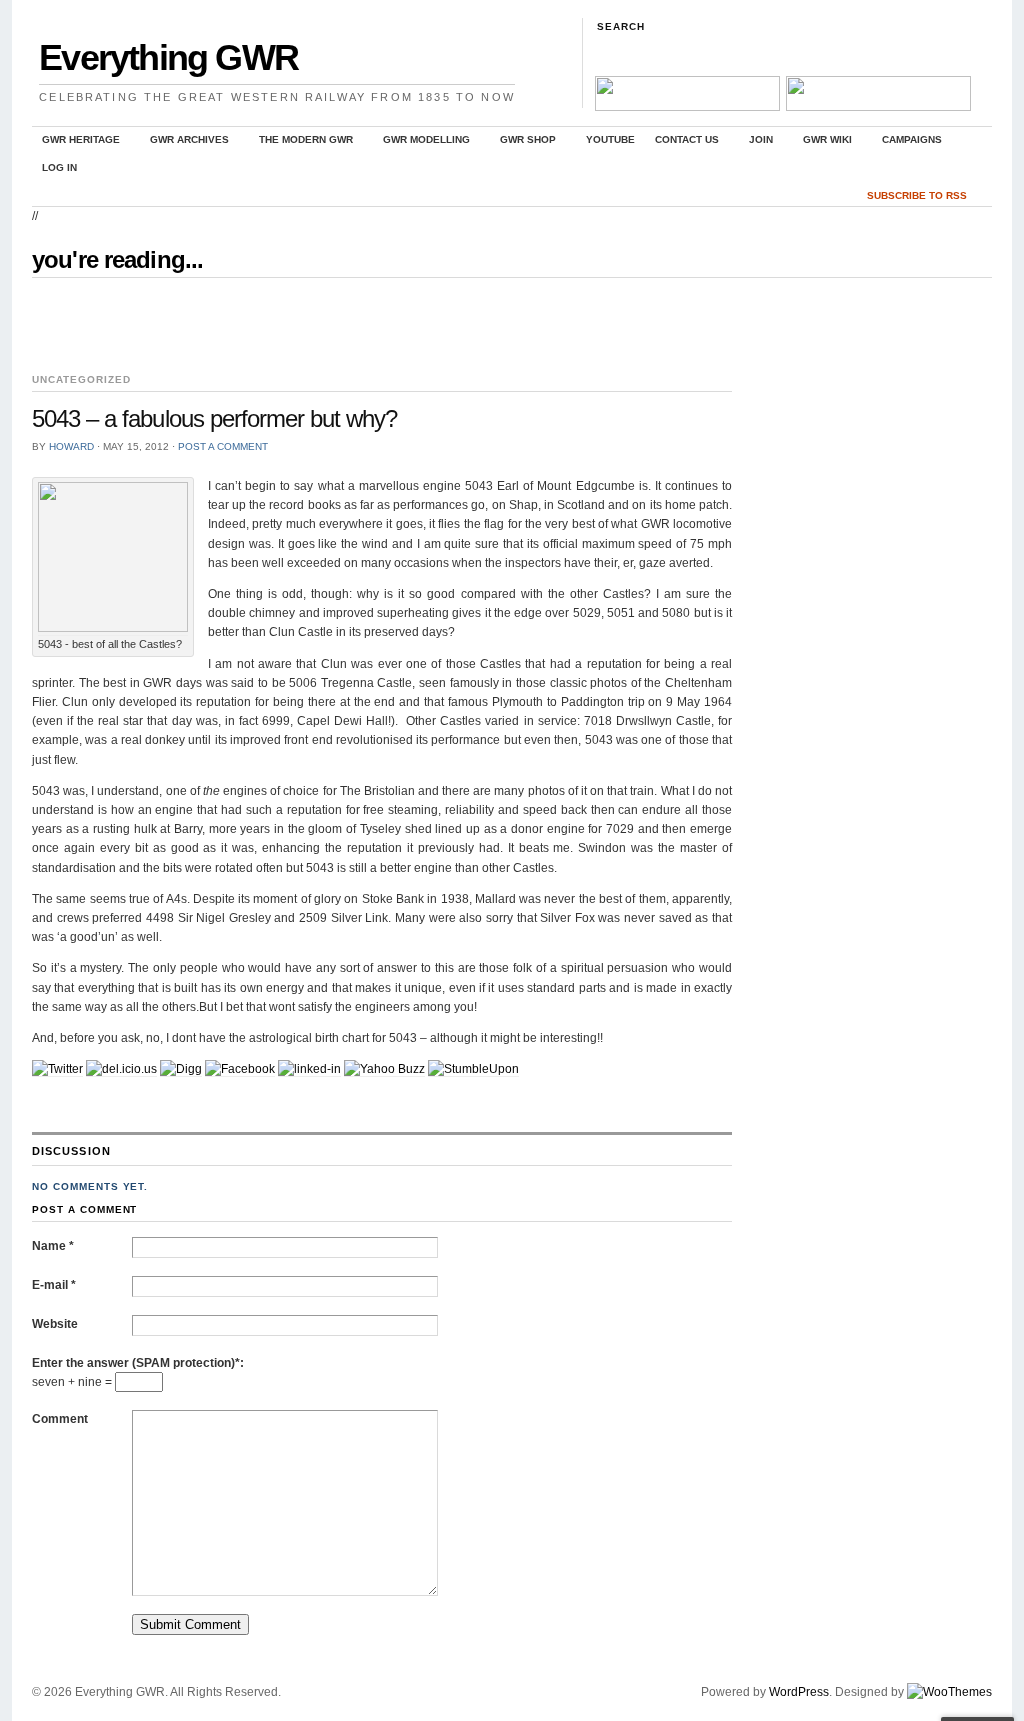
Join (756, 142)
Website (55, 1324)
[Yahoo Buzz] (384, 1069)
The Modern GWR (301, 142)
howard (71, 446)
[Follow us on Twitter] (877, 107)
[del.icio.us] (121, 1069)
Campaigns (907, 142)
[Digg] (181, 1069)
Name (53, 1246)
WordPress (799, 1692)
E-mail (54, 1285)
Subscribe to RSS (917, 195)
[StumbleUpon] (473, 1069)
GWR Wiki (822, 142)
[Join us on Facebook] (686, 107)
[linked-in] (309, 1069)
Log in (59, 167)
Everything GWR (168, 57)
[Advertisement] (266, 326)
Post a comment (223, 446)
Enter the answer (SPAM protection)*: (138, 1363)
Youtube (610, 139)
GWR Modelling (421, 142)
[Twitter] (57, 1069)
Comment (60, 1419)
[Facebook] (240, 1069)
